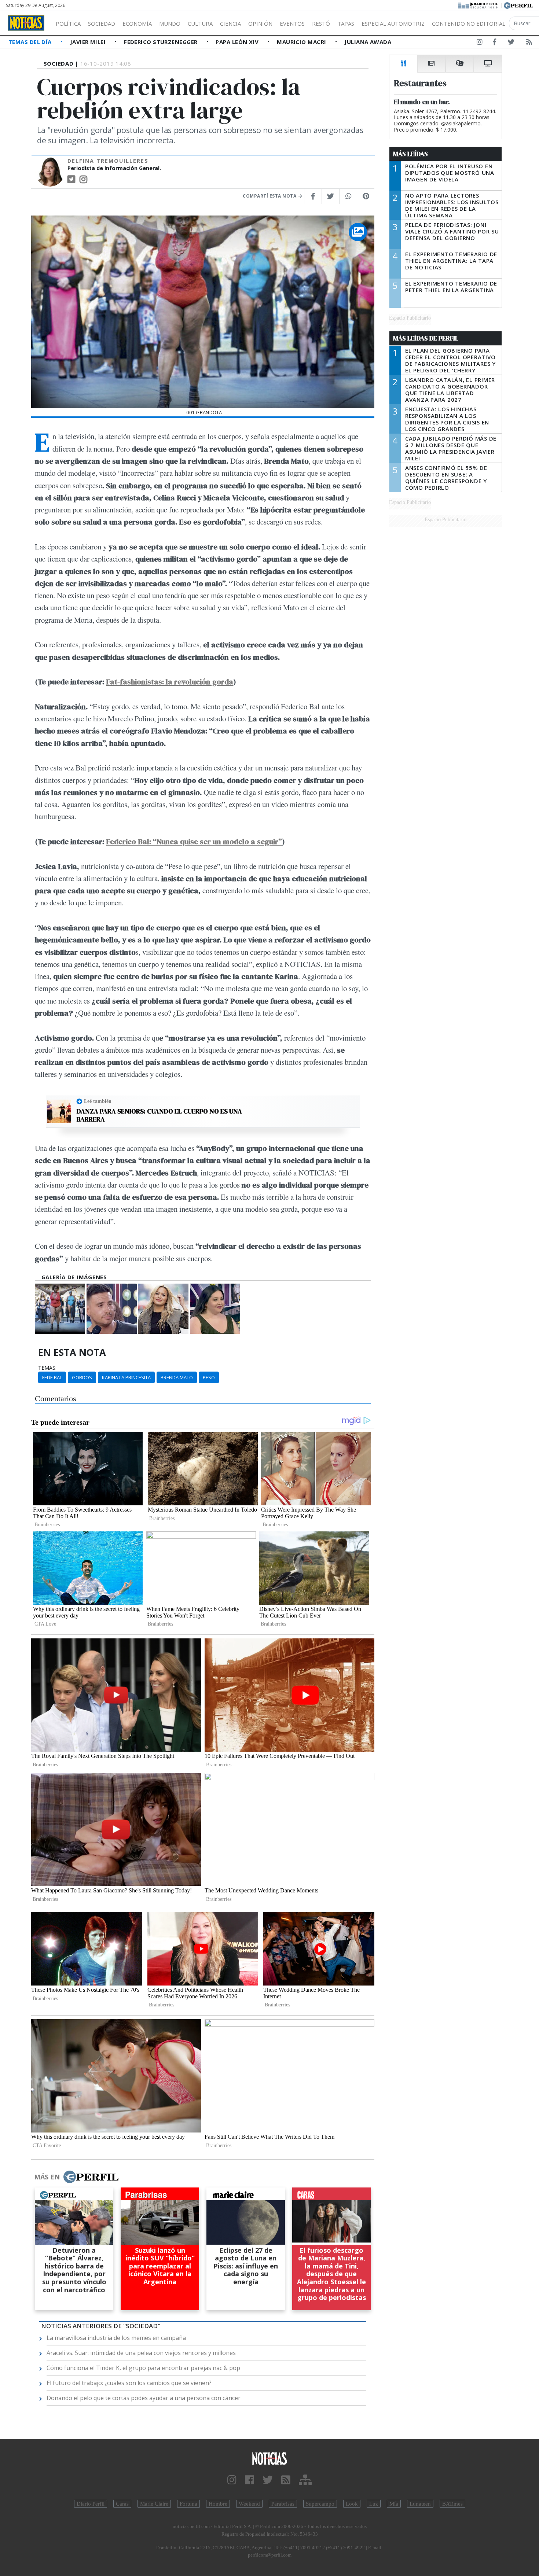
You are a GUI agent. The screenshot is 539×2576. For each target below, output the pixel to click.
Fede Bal (52, 1377)
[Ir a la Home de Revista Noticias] (26, 23)
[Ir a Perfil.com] (518, 5)
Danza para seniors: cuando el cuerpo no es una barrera (159, 1115)
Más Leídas (410, 154)
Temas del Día (31, 42)
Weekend (249, 2504)
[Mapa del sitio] (305, 2480)
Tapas (346, 23)
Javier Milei (89, 42)
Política (68, 23)
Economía (137, 23)
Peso (209, 1377)
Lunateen (420, 2504)
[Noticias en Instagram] (480, 43)
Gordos (82, 1377)
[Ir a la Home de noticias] (270, 2458)
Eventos (292, 23)
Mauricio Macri (302, 42)
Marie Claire (154, 2504)
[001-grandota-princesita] (163, 1309)
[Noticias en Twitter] (511, 43)
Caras (122, 2504)
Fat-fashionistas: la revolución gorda (170, 682)
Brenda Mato (177, 1377)
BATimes (452, 2504)
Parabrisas (283, 2504)
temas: (47, 1368)
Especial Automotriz (393, 23)
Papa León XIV (238, 42)
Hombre (218, 2504)
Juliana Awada (368, 42)
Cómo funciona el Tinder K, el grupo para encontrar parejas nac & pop (143, 2368)
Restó (321, 23)
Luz (374, 2504)
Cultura (200, 23)
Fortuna (188, 2504)
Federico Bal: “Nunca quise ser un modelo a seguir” (194, 841)
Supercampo (320, 2504)
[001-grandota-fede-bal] (112, 1309)
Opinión (260, 23)
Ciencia (230, 23)
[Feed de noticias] (529, 43)
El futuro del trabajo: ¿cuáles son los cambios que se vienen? (129, 2383)
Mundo (170, 23)
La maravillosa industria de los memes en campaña (116, 2338)
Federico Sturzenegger (162, 42)
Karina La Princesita (126, 1377)
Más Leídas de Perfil (426, 338)
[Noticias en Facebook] (494, 43)
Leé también (98, 1101)
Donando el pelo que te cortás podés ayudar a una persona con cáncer (144, 2398)
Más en (47, 2177)
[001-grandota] (60, 1309)
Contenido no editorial (469, 23)
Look (352, 2504)
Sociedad (102, 23)
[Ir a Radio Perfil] (478, 5)
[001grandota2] (215, 1309)
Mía (394, 2504)
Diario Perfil (91, 2504)
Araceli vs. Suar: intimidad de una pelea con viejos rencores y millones (141, 2353)
